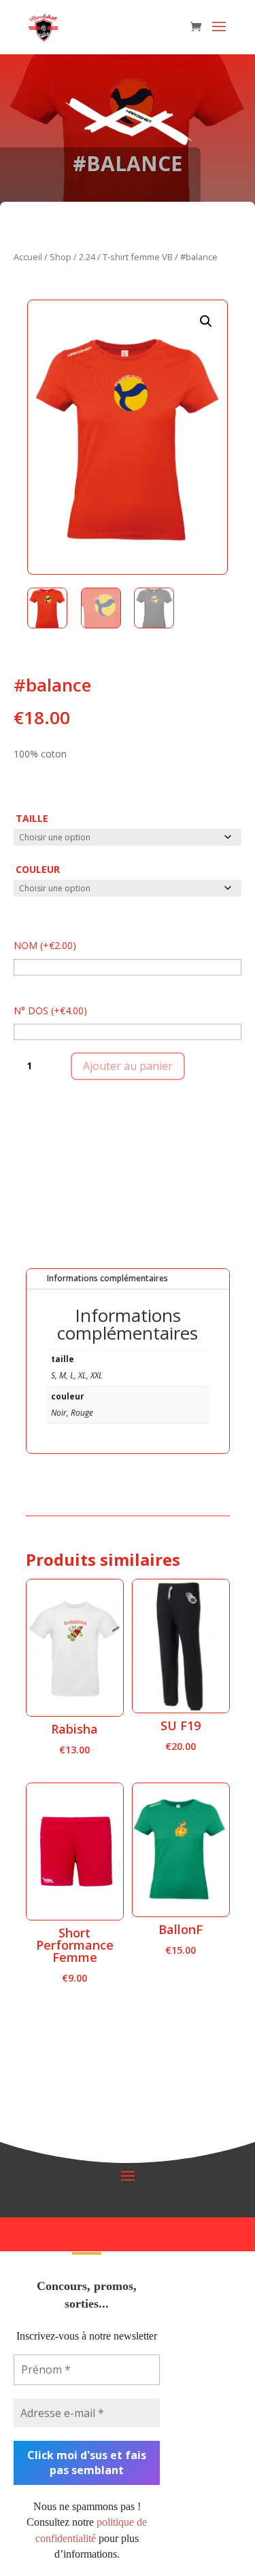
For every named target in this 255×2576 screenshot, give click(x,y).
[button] (206, 321)
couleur (38, 869)
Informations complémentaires (107, 1278)
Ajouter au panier (128, 1066)
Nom (45, 945)
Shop (61, 257)
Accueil (28, 257)
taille (32, 818)
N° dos (50, 1010)
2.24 (87, 257)
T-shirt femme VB (138, 257)
